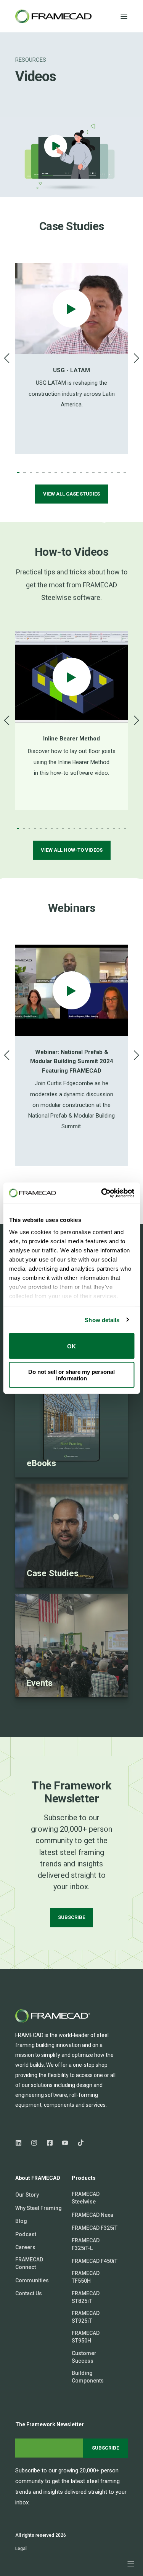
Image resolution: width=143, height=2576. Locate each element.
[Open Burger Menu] (124, 16)
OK (71, 1346)
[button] (18, 473)
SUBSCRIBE (71, 1917)
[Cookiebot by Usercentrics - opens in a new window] (102, 1193)
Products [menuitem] (84, 2178)
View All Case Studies (71, 494)
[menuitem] (27, 2195)
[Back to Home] (53, 16)
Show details (102, 1320)
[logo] (53, 2016)
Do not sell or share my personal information (71, 1375)
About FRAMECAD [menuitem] (38, 2178)
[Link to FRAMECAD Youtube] (65, 2143)
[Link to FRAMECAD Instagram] (34, 2143)
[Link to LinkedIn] (21, 2143)
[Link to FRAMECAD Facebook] (50, 2143)
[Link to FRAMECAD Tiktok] (78, 2143)
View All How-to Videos (72, 850)
